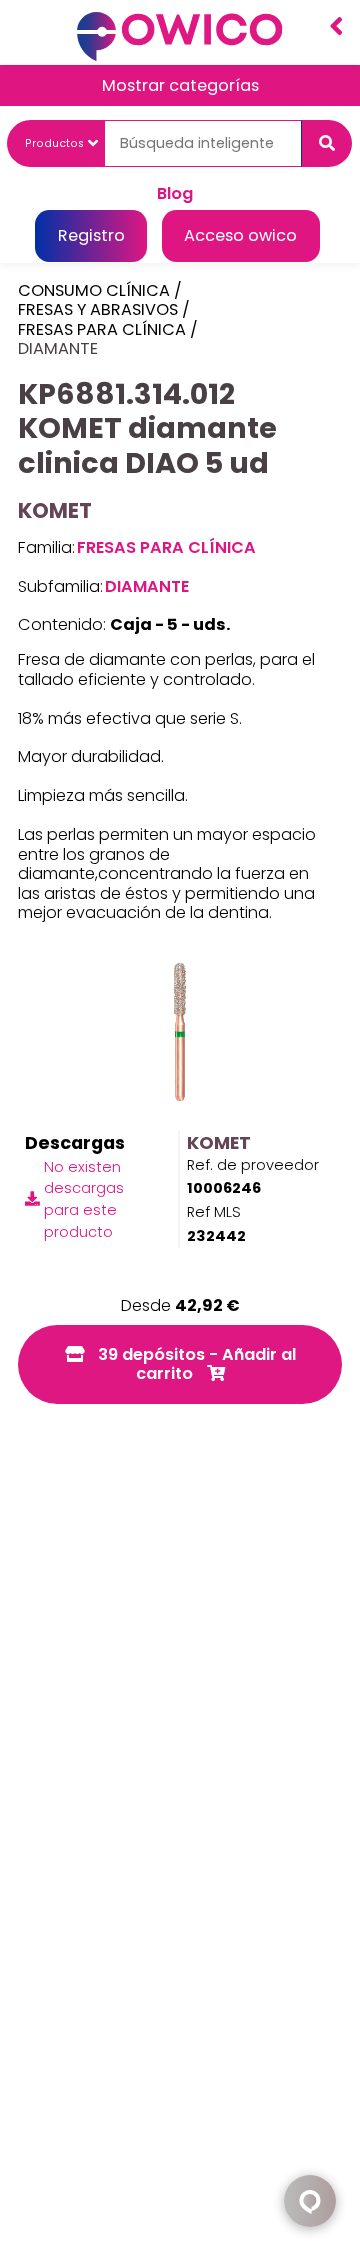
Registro (91, 235)
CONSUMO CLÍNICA (94, 290)
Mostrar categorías (180, 85)
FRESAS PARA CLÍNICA (102, 329)
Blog (175, 192)
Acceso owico (240, 235)
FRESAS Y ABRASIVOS (98, 309)
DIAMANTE (58, 348)
